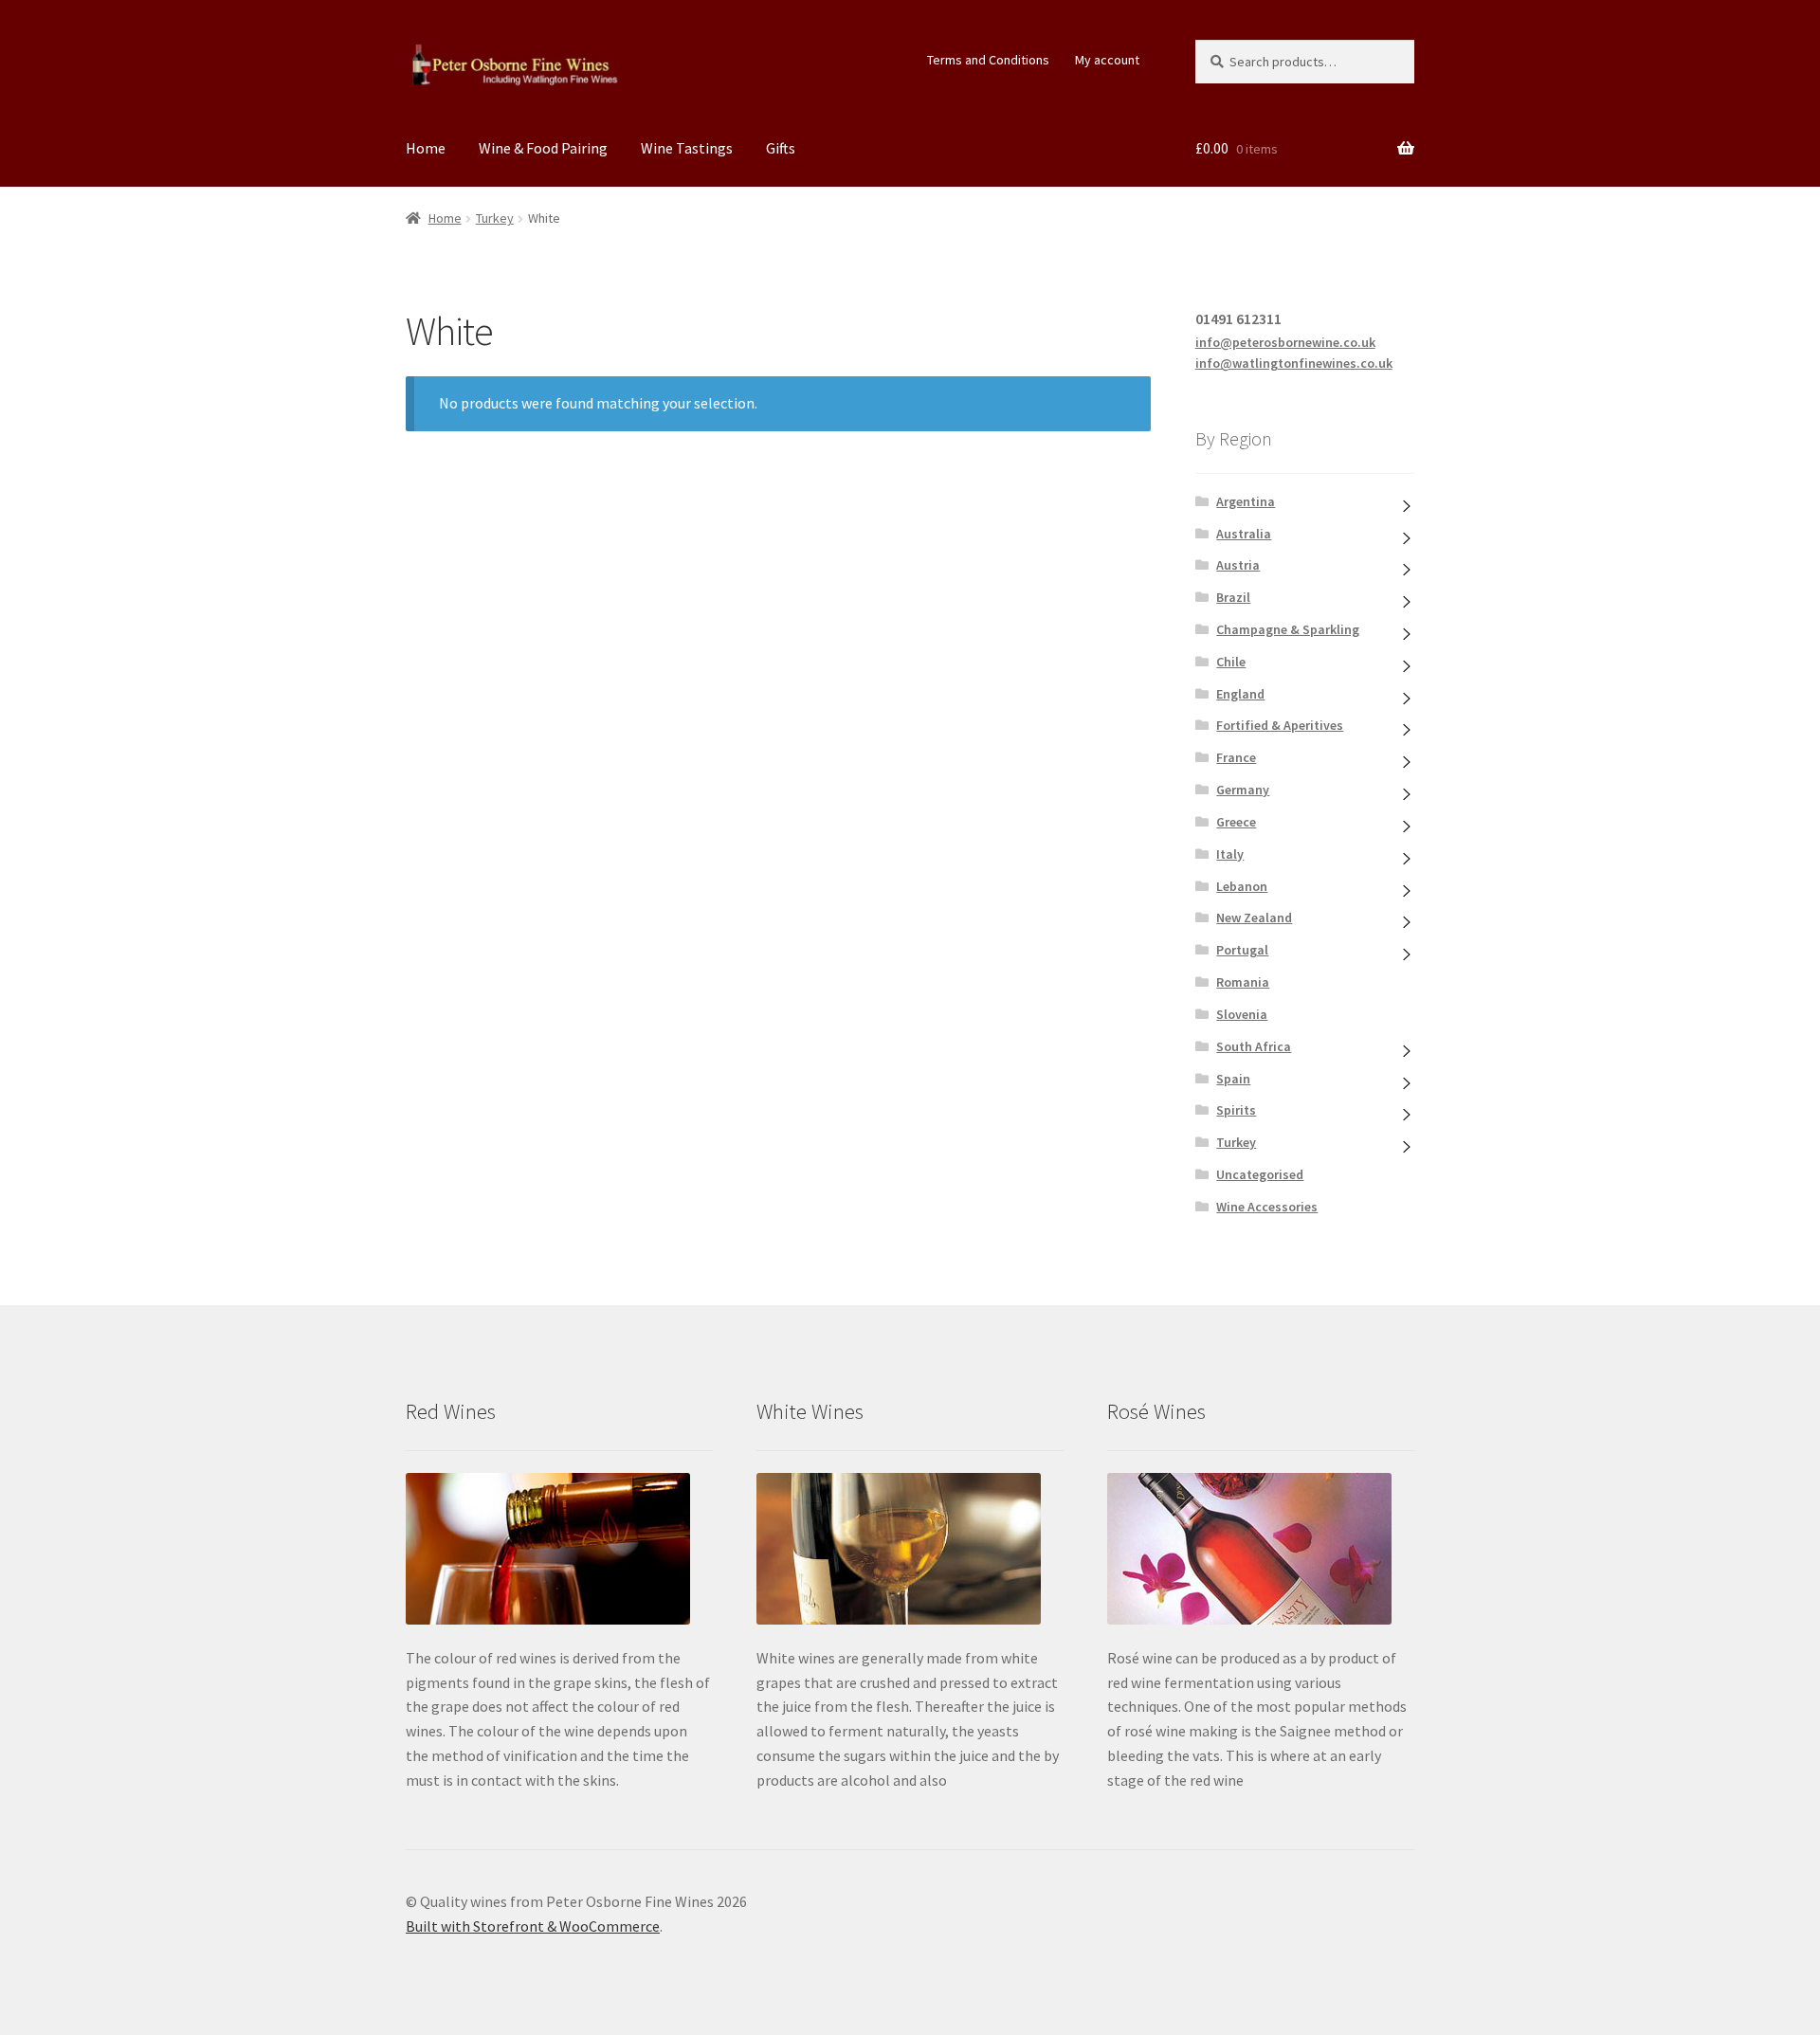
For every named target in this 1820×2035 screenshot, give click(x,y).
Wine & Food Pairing (543, 148)
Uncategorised (1260, 1174)
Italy (1230, 854)
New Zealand (1254, 918)
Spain (1233, 1079)
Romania (1243, 982)
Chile (1231, 662)
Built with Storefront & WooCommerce (533, 1926)
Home (426, 148)
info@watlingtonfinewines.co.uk (1294, 363)
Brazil (1233, 597)
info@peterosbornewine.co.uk (1285, 342)
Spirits (1236, 1110)
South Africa (1254, 1046)
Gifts (781, 148)
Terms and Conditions (988, 60)
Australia (1244, 534)
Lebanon (1242, 886)
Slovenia (1242, 1014)
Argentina (1246, 501)
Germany (1243, 790)
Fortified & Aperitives (1280, 725)
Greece (1236, 822)
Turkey (495, 218)
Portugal (1242, 950)
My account (1107, 60)
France (1236, 757)
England (1240, 694)
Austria (1238, 565)
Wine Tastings (687, 148)
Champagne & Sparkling (1288, 629)
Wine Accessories (1267, 1207)
